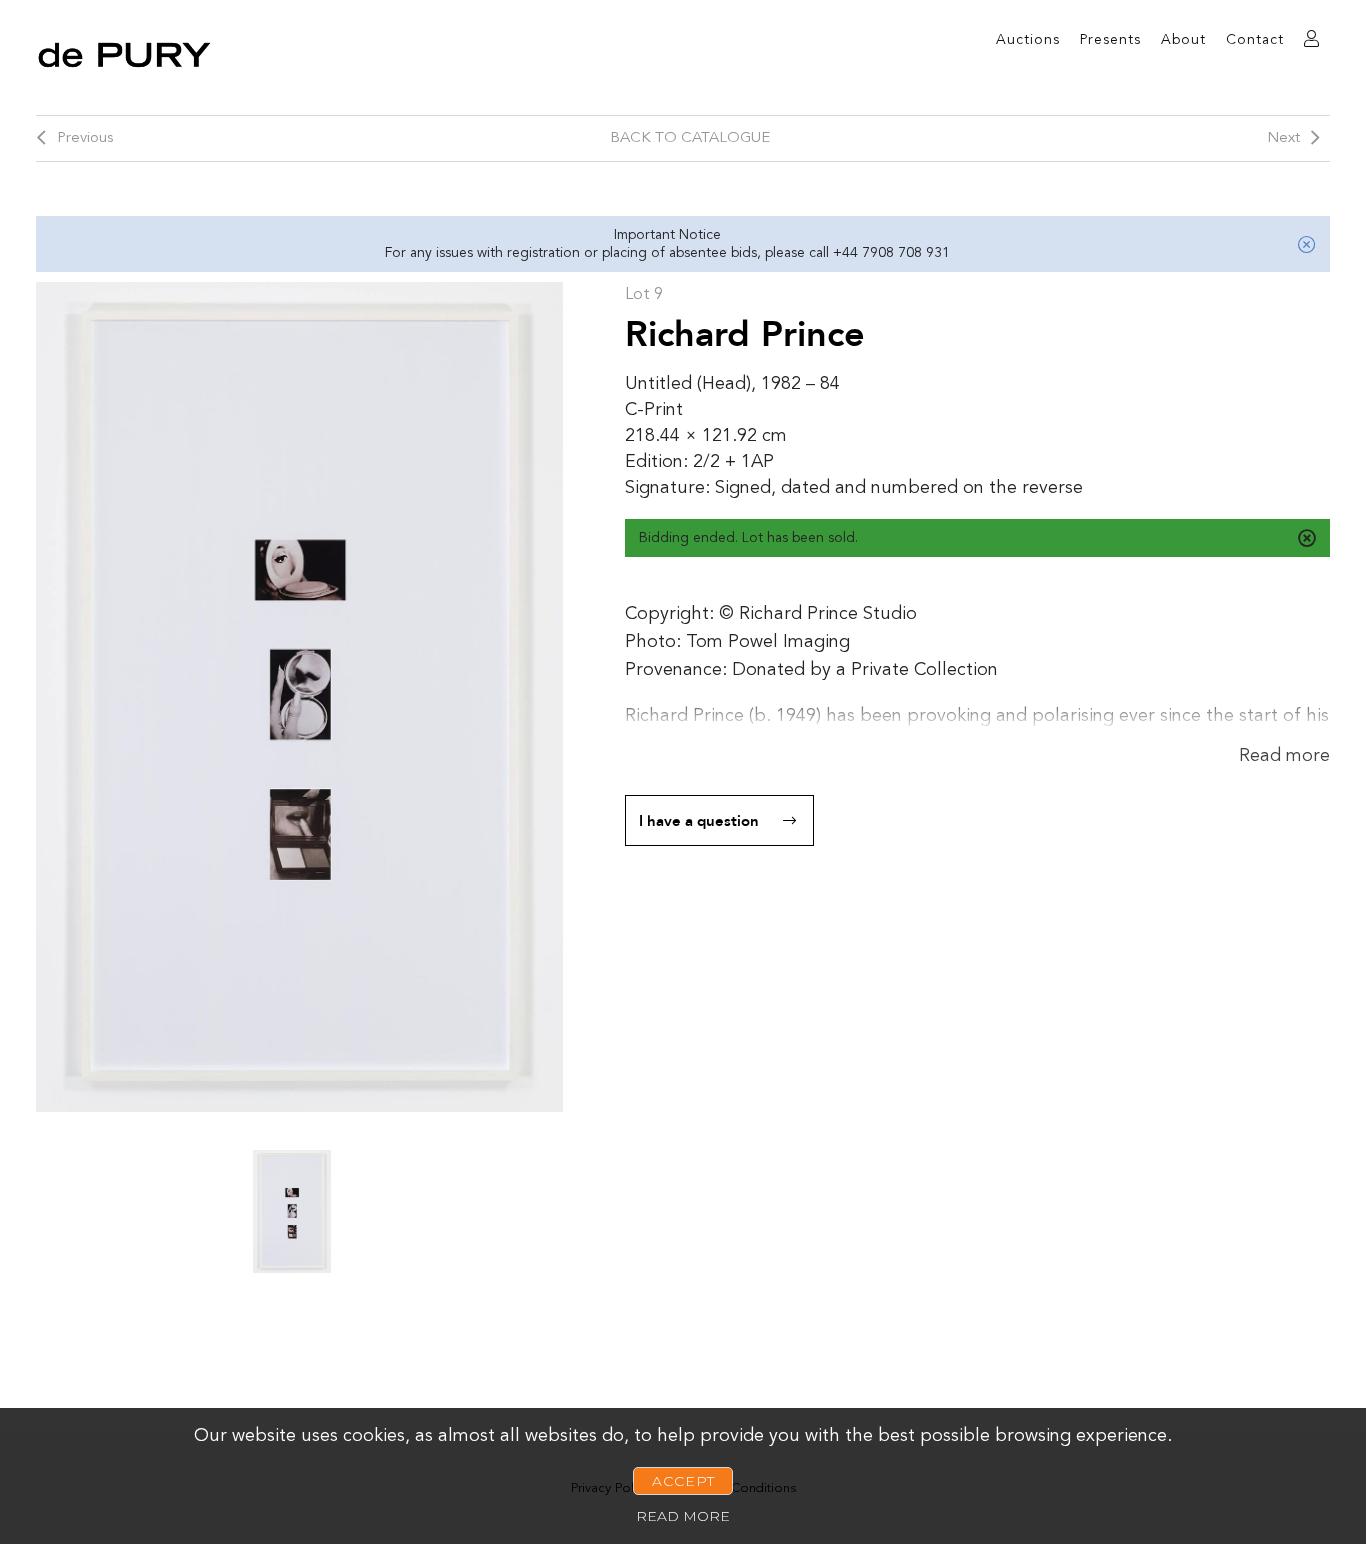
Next (1283, 138)
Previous (85, 138)
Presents (1110, 40)
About (1183, 40)
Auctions (1028, 40)
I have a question (699, 821)
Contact (1255, 40)
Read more (1284, 756)
